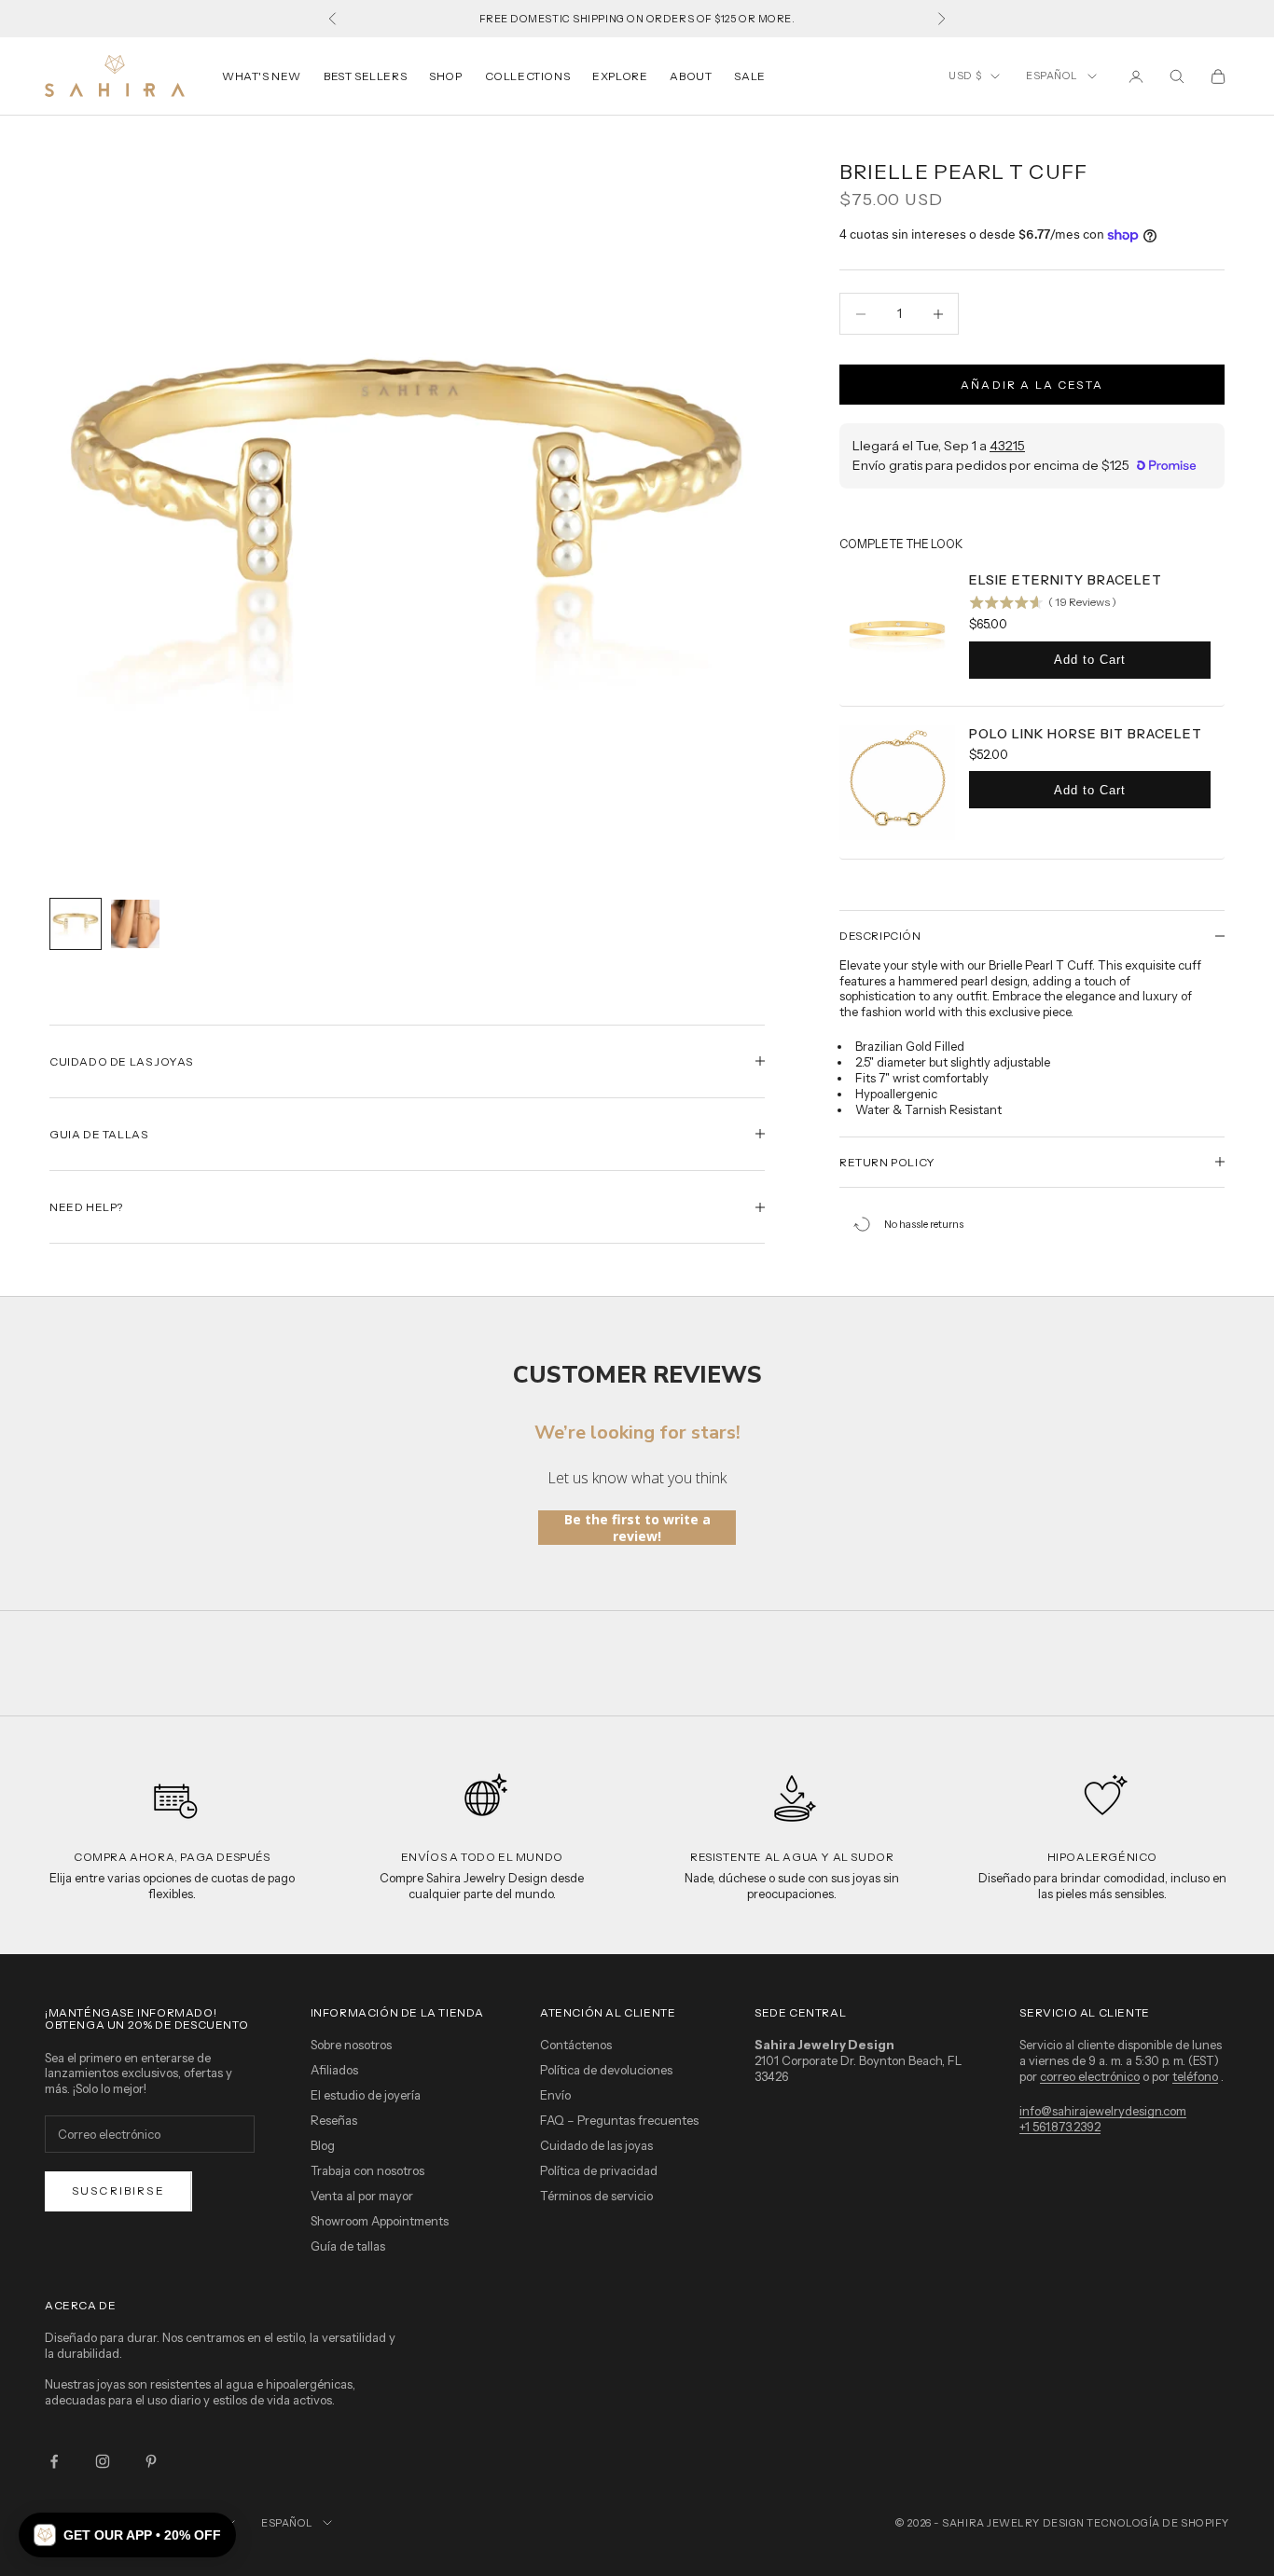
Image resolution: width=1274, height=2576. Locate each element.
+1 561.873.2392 (1060, 2127)
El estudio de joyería (366, 2095)
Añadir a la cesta (1032, 385)
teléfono (1195, 2076)
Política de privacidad (599, 2170)
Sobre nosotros (351, 2045)
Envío (555, 2095)
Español (1052, 76)
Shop (445, 76)
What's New (262, 76)
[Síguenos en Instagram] (103, 2461)
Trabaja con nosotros (367, 2170)
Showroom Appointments (380, 2221)
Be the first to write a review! (637, 1528)
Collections (528, 76)
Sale (749, 76)
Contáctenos (576, 2045)
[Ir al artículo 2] (135, 924)
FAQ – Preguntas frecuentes (619, 2120)
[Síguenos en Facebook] (54, 2461)
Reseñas (334, 2120)
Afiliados (334, 2070)
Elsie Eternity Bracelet (1066, 580)
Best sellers (365, 76)
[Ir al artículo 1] (76, 924)
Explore (620, 76)
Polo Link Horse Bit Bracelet (1086, 734)
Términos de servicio (596, 2196)
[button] (127, 2535)
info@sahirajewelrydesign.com (1103, 2111)
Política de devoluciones (606, 2070)
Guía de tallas (348, 2246)
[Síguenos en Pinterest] (151, 2461)
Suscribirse (118, 2190)
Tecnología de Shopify (1158, 2523)
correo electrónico (1090, 2076)
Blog (323, 2145)
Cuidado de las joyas (596, 2145)
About (691, 76)
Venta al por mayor (362, 2196)
